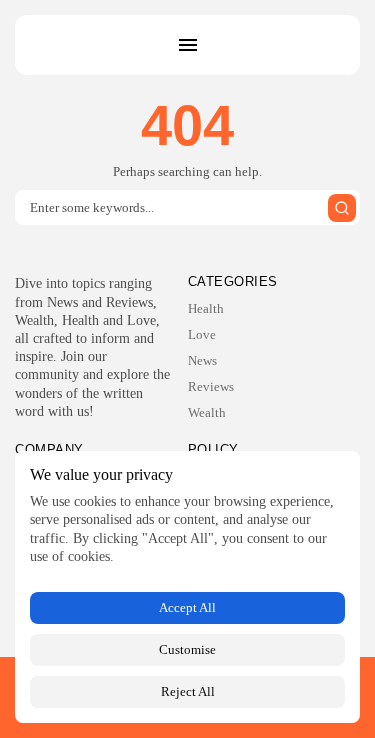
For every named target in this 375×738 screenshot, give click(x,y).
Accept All (187, 607)
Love (202, 334)
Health (206, 308)
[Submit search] (342, 208)
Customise (187, 649)
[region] (187, 587)
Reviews (211, 386)
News (202, 360)
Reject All (188, 691)
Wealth (207, 412)
